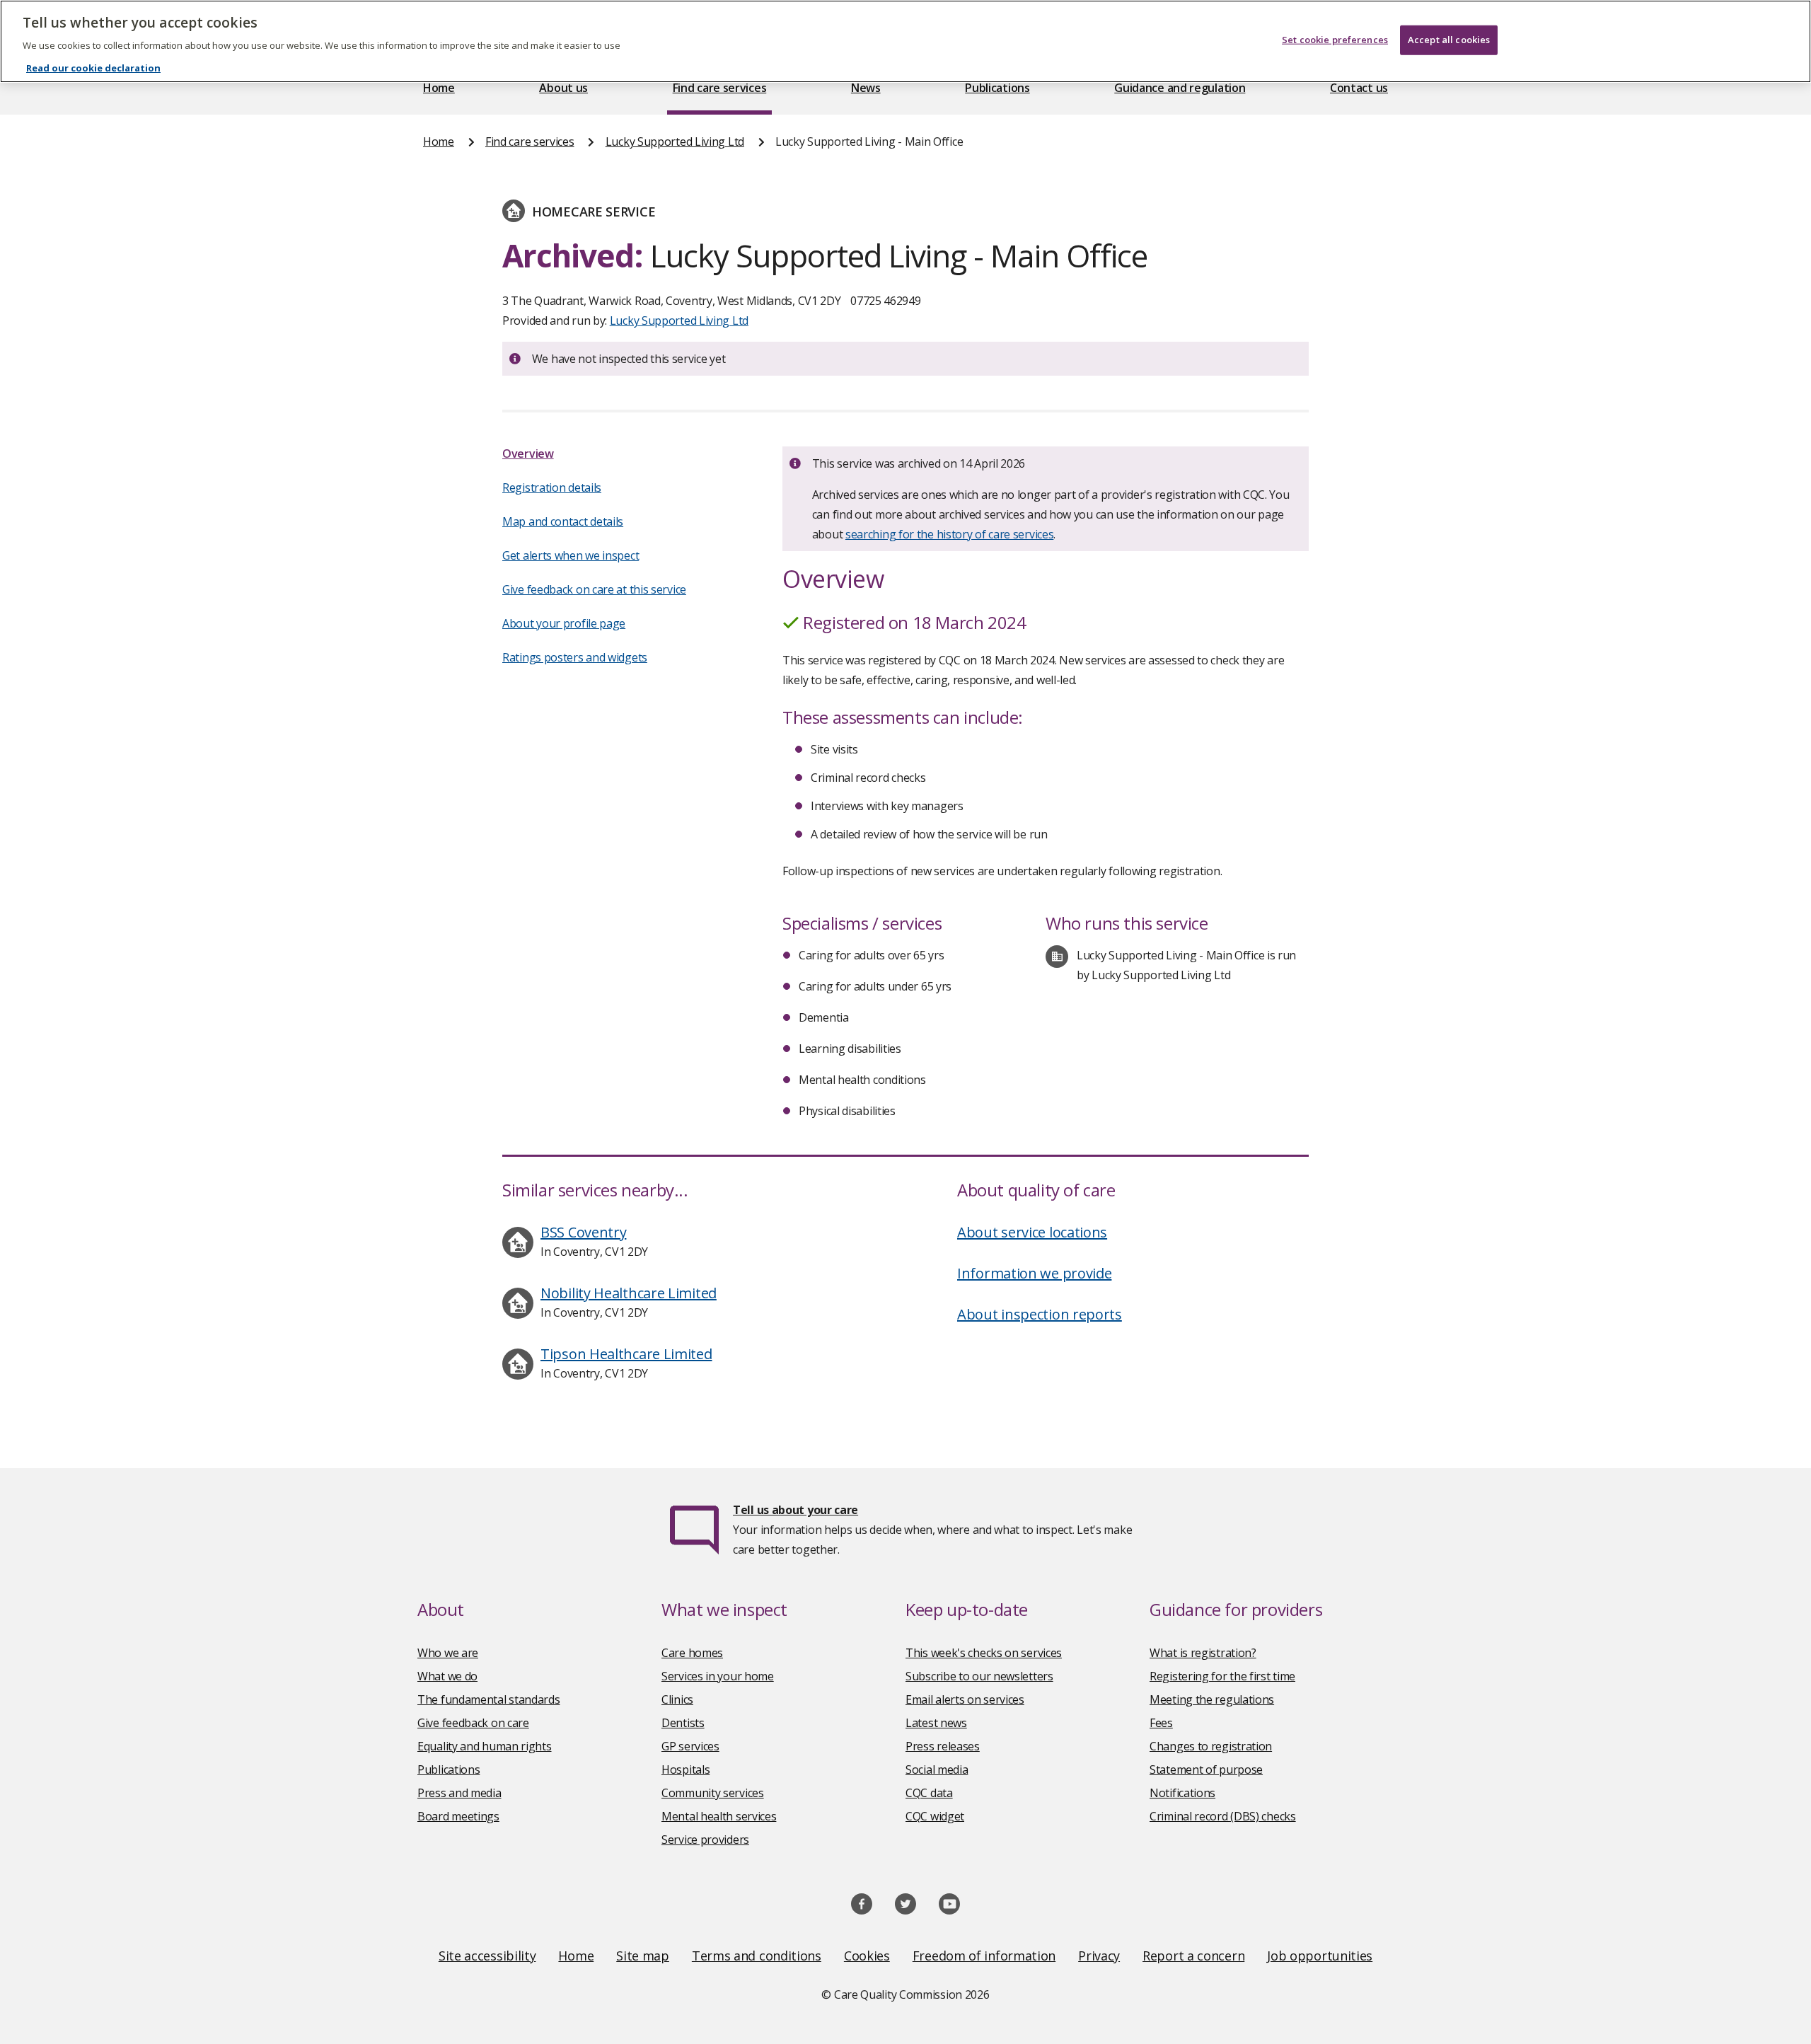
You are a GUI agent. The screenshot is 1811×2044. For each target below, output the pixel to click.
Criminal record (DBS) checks (1223, 1816)
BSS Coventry (583, 1232)
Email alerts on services (965, 1699)
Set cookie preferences (1335, 40)
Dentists (683, 1723)
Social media (937, 1769)
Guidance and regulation (1180, 88)
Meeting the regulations (1212, 1699)
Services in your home (718, 1676)
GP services (690, 1746)
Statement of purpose (1206, 1769)
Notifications (1182, 1793)
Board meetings (458, 1816)
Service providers (705, 1840)
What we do (447, 1676)
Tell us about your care (795, 1510)
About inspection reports (1040, 1314)
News (866, 88)
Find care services (720, 88)
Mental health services (719, 1816)
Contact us (1359, 88)
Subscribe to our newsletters (979, 1676)
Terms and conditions (757, 1956)
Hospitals (685, 1769)
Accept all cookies (1449, 40)
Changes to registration (1211, 1746)
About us (563, 88)
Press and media (459, 1793)
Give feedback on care (473, 1723)
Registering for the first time (1222, 1676)
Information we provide (1034, 1273)
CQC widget (935, 1816)
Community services (713, 1793)
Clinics (677, 1699)
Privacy (1099, 1956)
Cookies (867, 1956)
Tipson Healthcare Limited (626, 1354)
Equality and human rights (485, 1746)
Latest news (936, 1723)
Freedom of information (984, 1956)
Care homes (692, 1653)
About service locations (1032, 1232)
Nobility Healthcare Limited (629, 1293)
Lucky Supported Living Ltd (675, 142)
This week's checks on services (984, 1653)
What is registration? (1203, 1653)
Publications (997, 88)
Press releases (943, 1746)
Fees (1161, 1723)
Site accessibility (487, 1956)
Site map (643, 1956)
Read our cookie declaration (93, 68)
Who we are (448, 1653)
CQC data (929, 1793)
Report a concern (1193, 1956)
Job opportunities (1320, 1956)
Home (439, 88)
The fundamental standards (489, 1699)
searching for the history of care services (949, 534)
